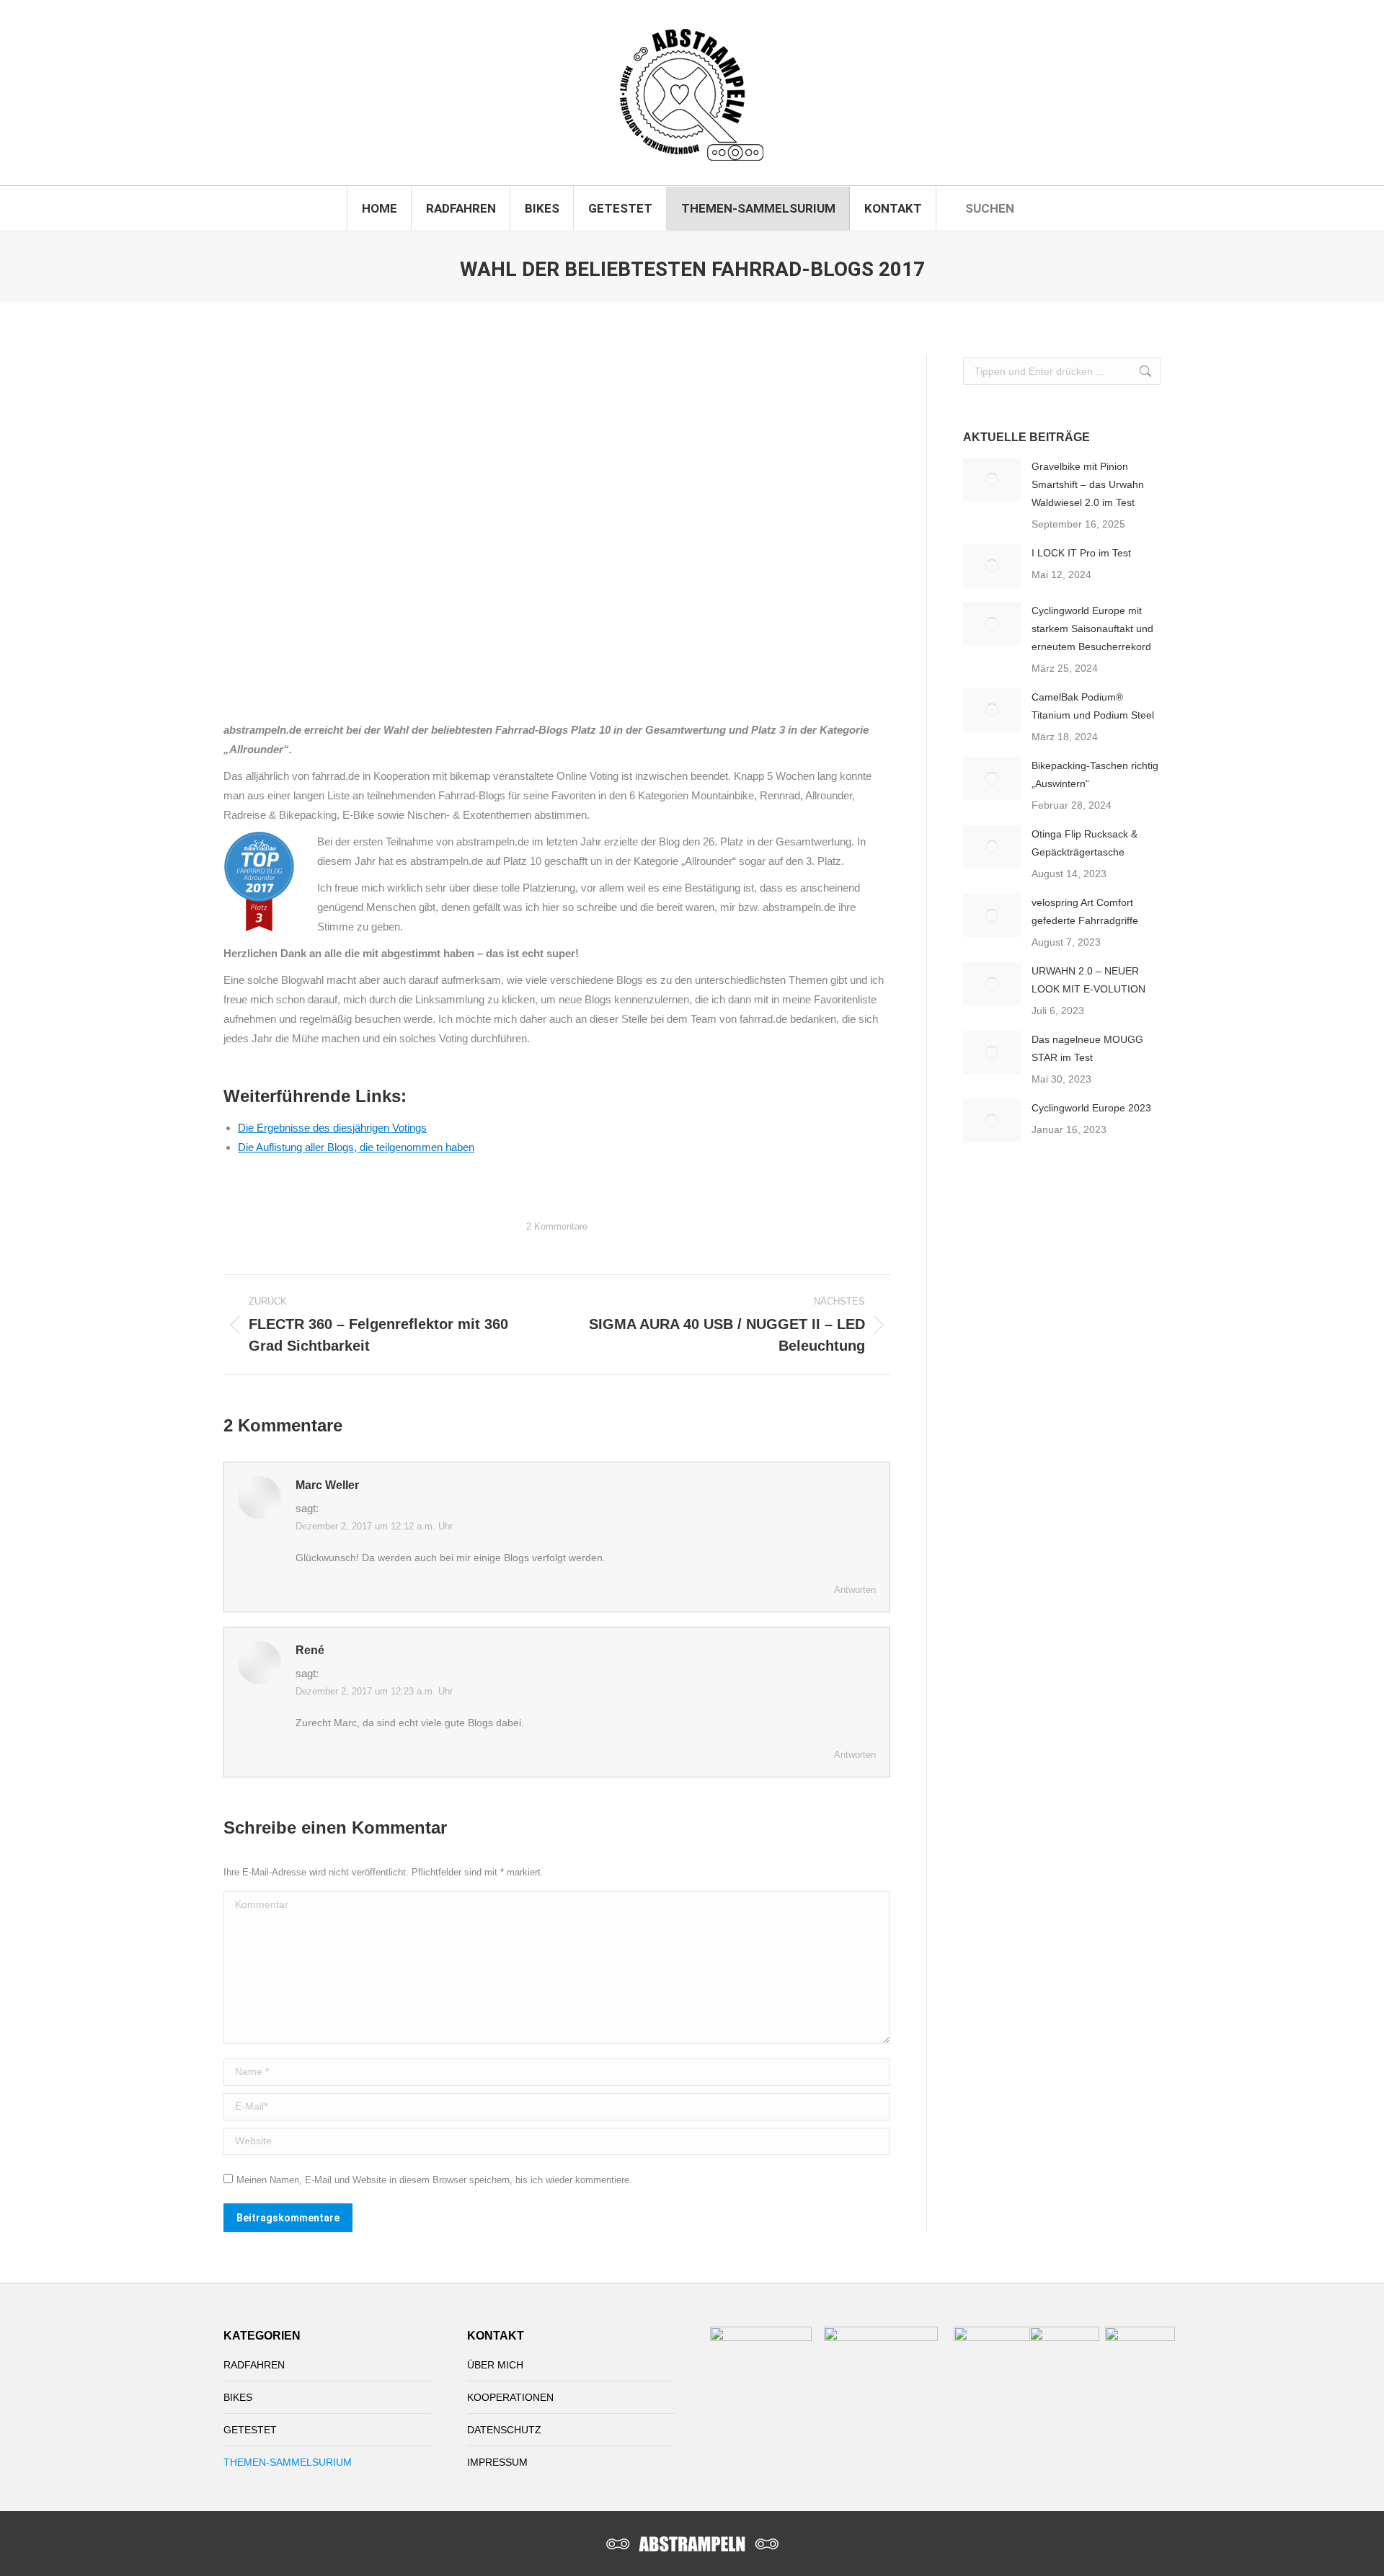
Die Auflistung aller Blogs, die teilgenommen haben (356, 1147)
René (310, 1650)
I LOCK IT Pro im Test (1081, 553)
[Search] (1028, 208)
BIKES (238, 2397)
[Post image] (992, 479)
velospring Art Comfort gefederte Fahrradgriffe (1085, 911)
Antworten (855, 1590)
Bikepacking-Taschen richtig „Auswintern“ (1095, 774)
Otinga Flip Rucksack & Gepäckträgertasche (1084, 843)
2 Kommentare (557, 1226)
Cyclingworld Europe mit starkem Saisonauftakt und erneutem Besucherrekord (1092, 629)
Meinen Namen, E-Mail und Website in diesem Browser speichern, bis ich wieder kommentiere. (434, 2180)
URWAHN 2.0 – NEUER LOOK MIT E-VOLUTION (1088, 980)
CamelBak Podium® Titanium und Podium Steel (1093, 706)
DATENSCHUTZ (504, 2430)
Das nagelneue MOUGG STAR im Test (1087, 1048)
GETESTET (250, 2430)
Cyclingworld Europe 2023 (1091, 1108)
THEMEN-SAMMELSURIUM (288, 2462)
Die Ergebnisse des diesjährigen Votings (332, 1128)
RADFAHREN (254, 2365)
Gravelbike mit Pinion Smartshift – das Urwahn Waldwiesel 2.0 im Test (1088, 484)
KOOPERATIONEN (510, 2397)
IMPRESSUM (497, 2462)
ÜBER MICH (495, 2365)
